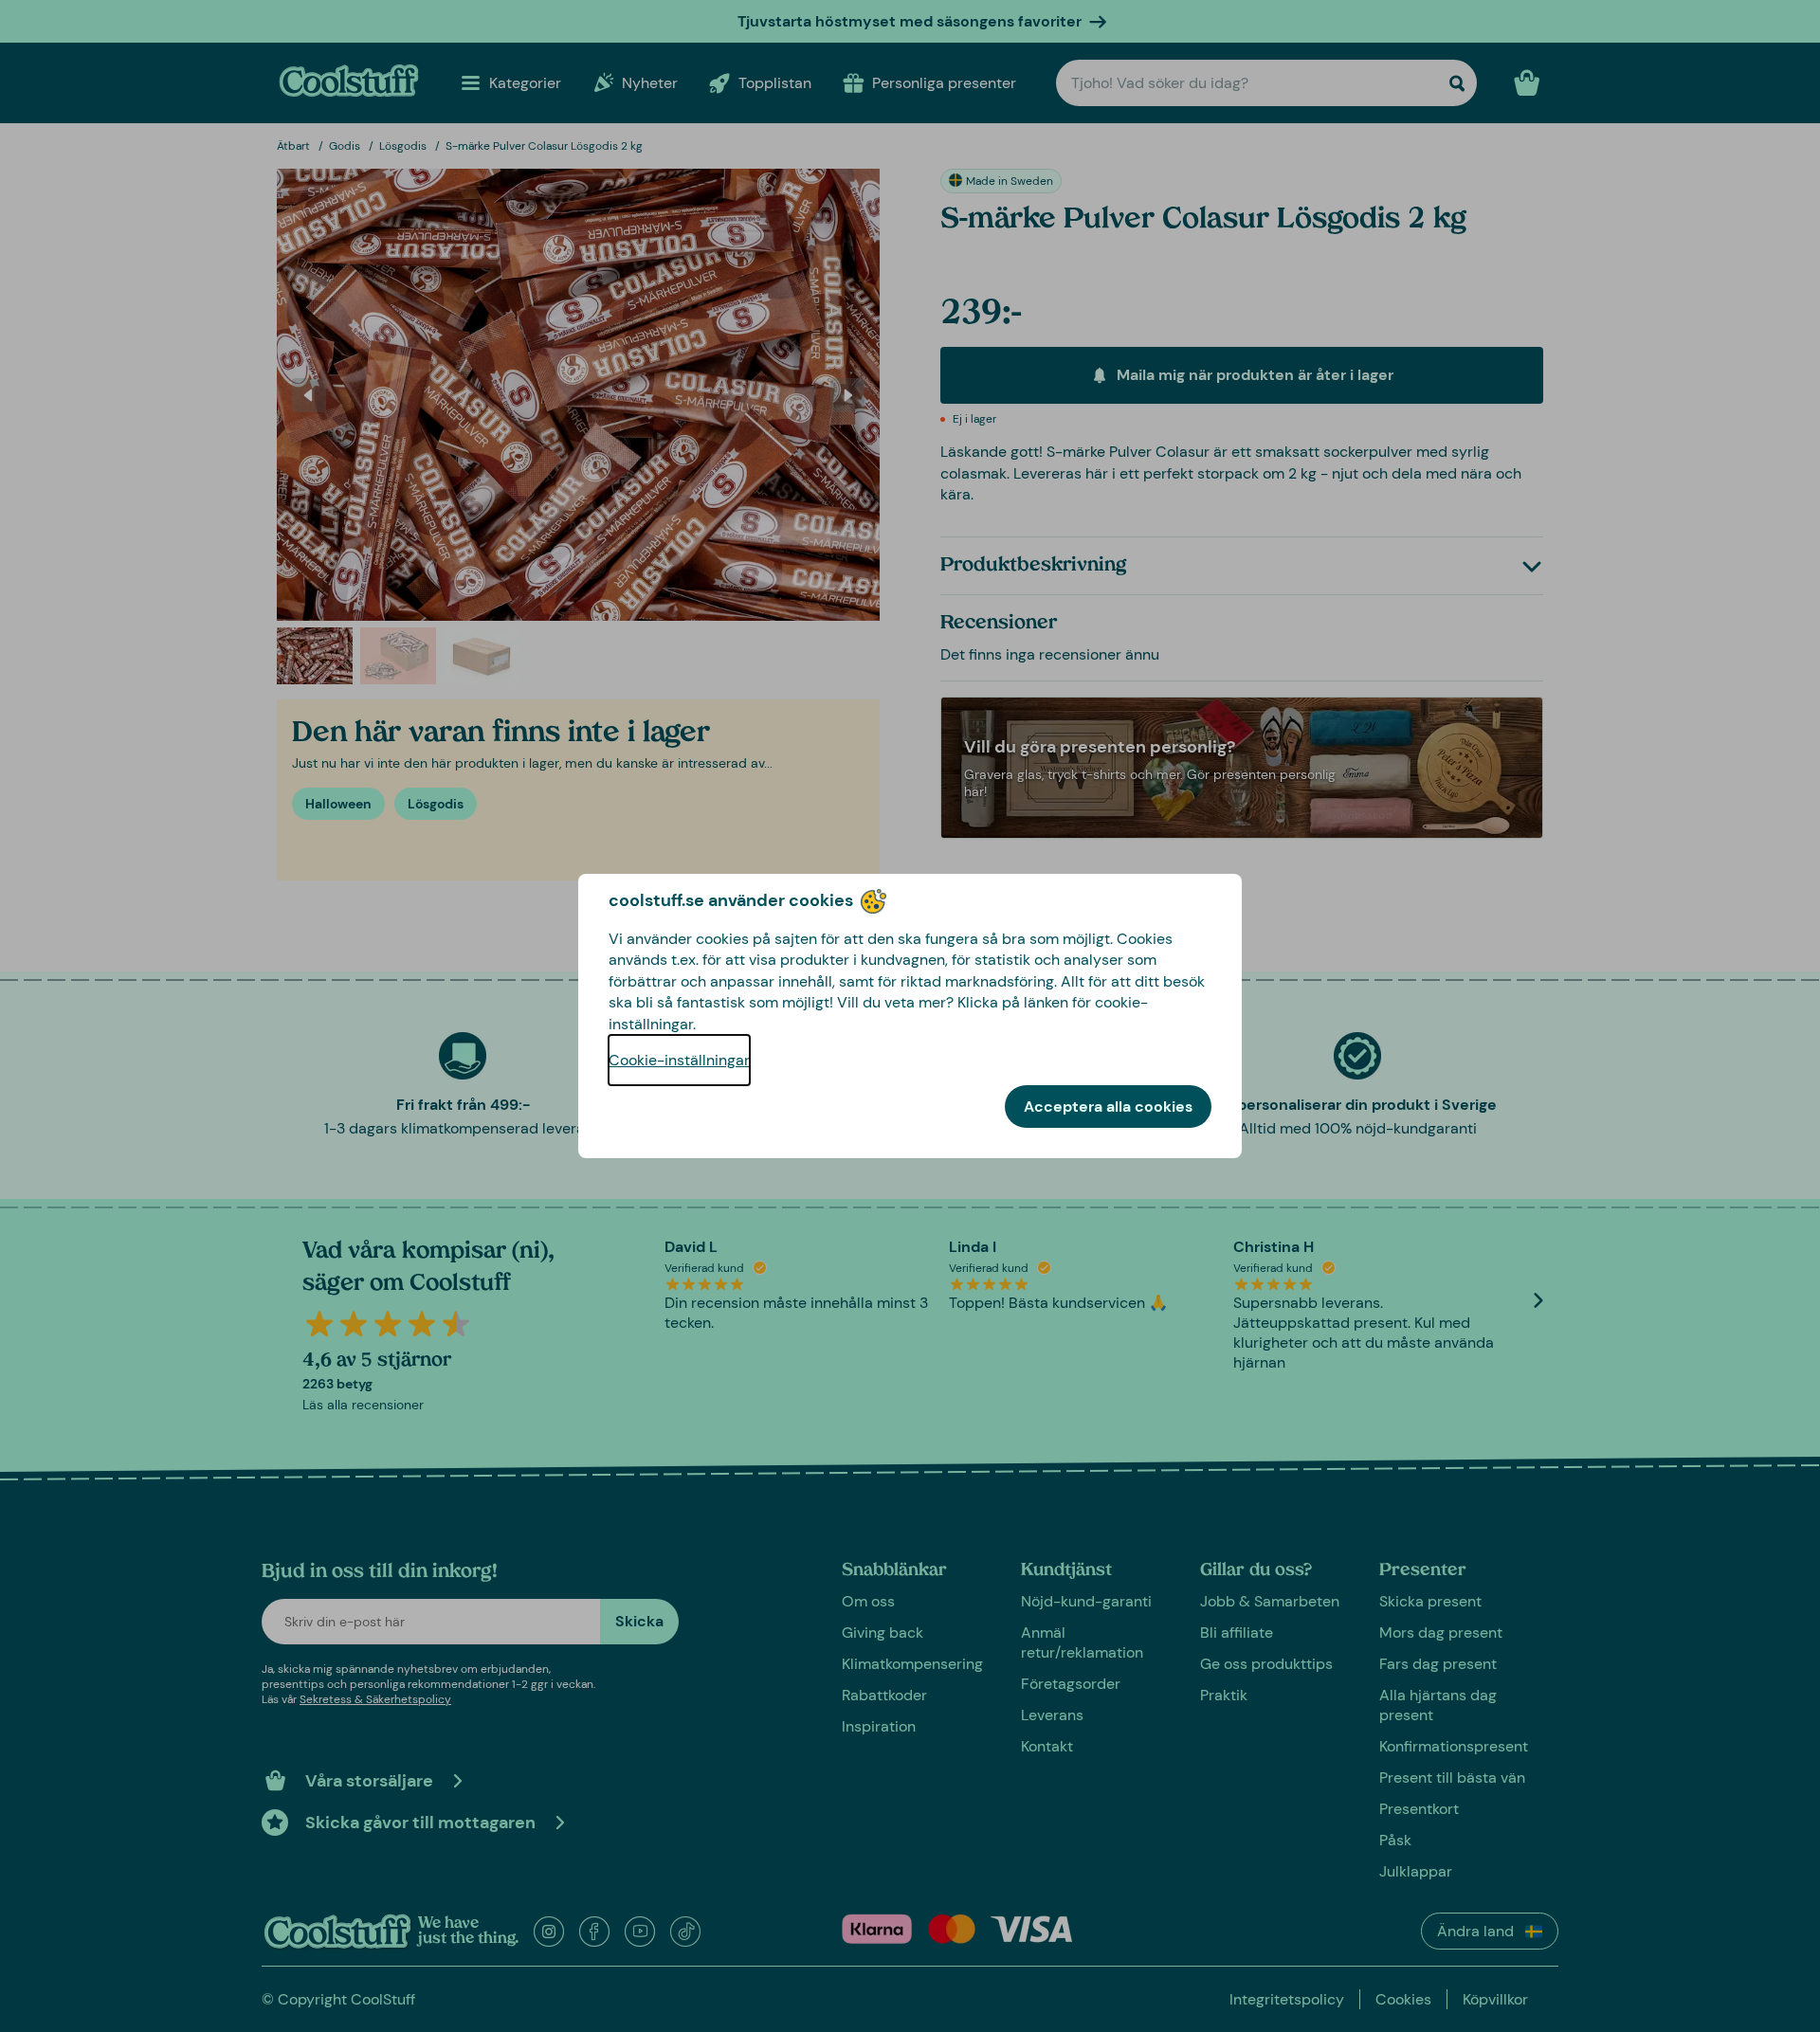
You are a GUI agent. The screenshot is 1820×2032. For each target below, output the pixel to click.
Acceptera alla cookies (1108, 1107)
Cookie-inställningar (679, 1060)
